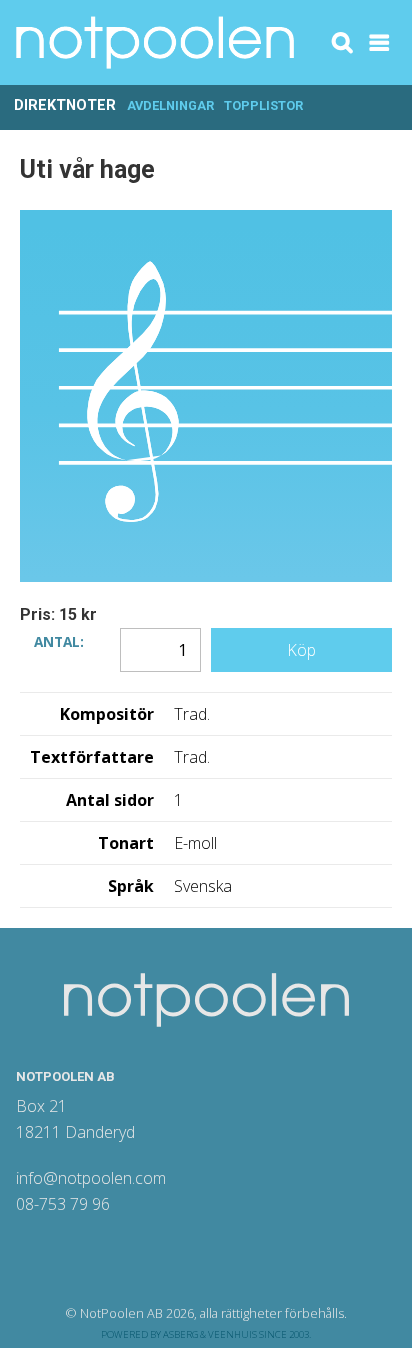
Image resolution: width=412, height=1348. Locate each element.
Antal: (59, 640)
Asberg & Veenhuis (210, 1334)
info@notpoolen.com (91, 1178)
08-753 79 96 (63, 1204)
